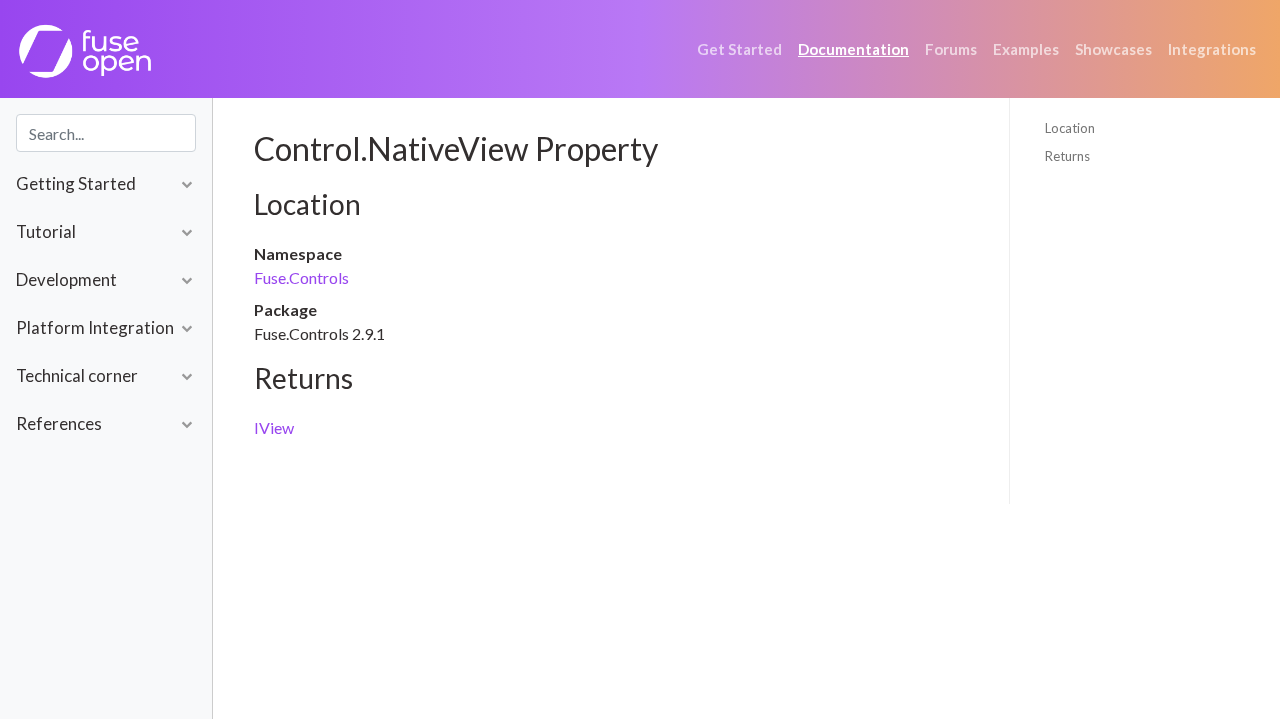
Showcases (1113, 49)
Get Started (739, 49)
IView (274, 427)
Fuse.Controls (301, 277)
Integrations (1212, 49)
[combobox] (106, 133)
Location (1070, 128)
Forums (951, 49)
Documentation (853, 49)
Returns (1067, 156)
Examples (1026, 49)
